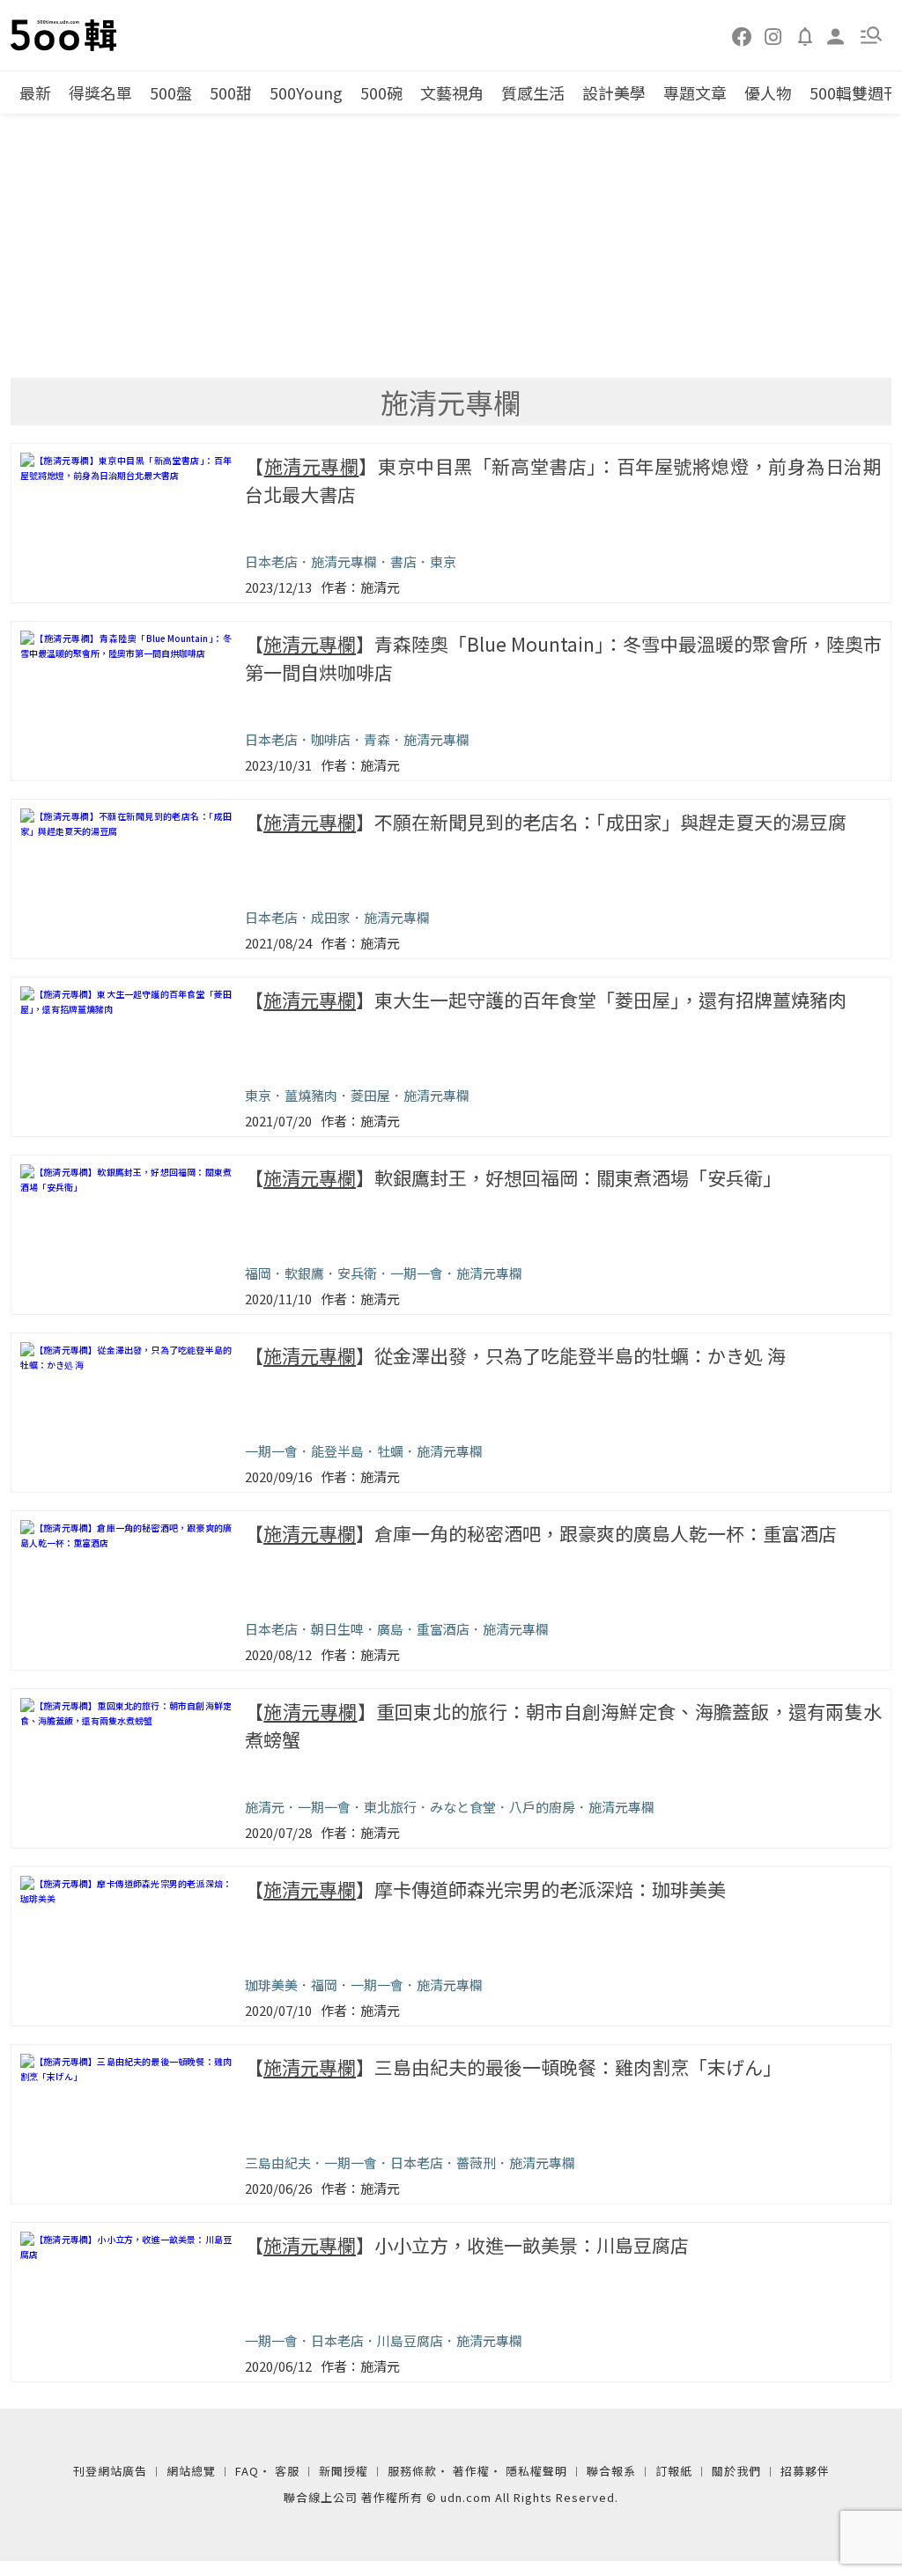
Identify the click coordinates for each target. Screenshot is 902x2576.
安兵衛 (357, 1273)
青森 (377, 739)
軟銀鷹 (304, 1273)
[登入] (836, 35)
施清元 (265, 1807)
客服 (287, 2471)
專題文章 (695, 92)
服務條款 (412, 2471)
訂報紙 (674, 2471)
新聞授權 (344, 2471)
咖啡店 (331, 739)
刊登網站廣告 (110, 2471)
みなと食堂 (463, 1807)
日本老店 (271, 561)
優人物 (768, 92)
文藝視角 (452, 92)
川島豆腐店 (410, 2340)
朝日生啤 (337, 1629)
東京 (443, 561)
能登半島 (337, 1451)
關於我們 (736, 2471)
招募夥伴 (805, 2471)
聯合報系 (611, 2471)
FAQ (247, 2471)
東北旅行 (390, 1807)
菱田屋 (370, 1095)
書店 (403, 561)
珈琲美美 (271, 1985)
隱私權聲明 (536, 2471)
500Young (306, 92)
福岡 (258, 1273)
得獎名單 (100, 92)
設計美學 (614, 92)
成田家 (331, 917)
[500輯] (66, 35)
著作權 (471, 2471)
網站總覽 (191, 2471)
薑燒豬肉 (311, 1095)
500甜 (231, 92)
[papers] (805, 35)
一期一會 (417, 1273)
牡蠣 (390, 1451)
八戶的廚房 (542, 1807)
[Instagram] (773, 35)
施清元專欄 (344, 561)
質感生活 (533, 92)
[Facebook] (743, 35)
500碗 (381, 92)
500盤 (171, 92)
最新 (35, 92)
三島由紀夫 (278, 2163)
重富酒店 (443, 1629)
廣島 (390, 1629)
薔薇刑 (476, 2163)
